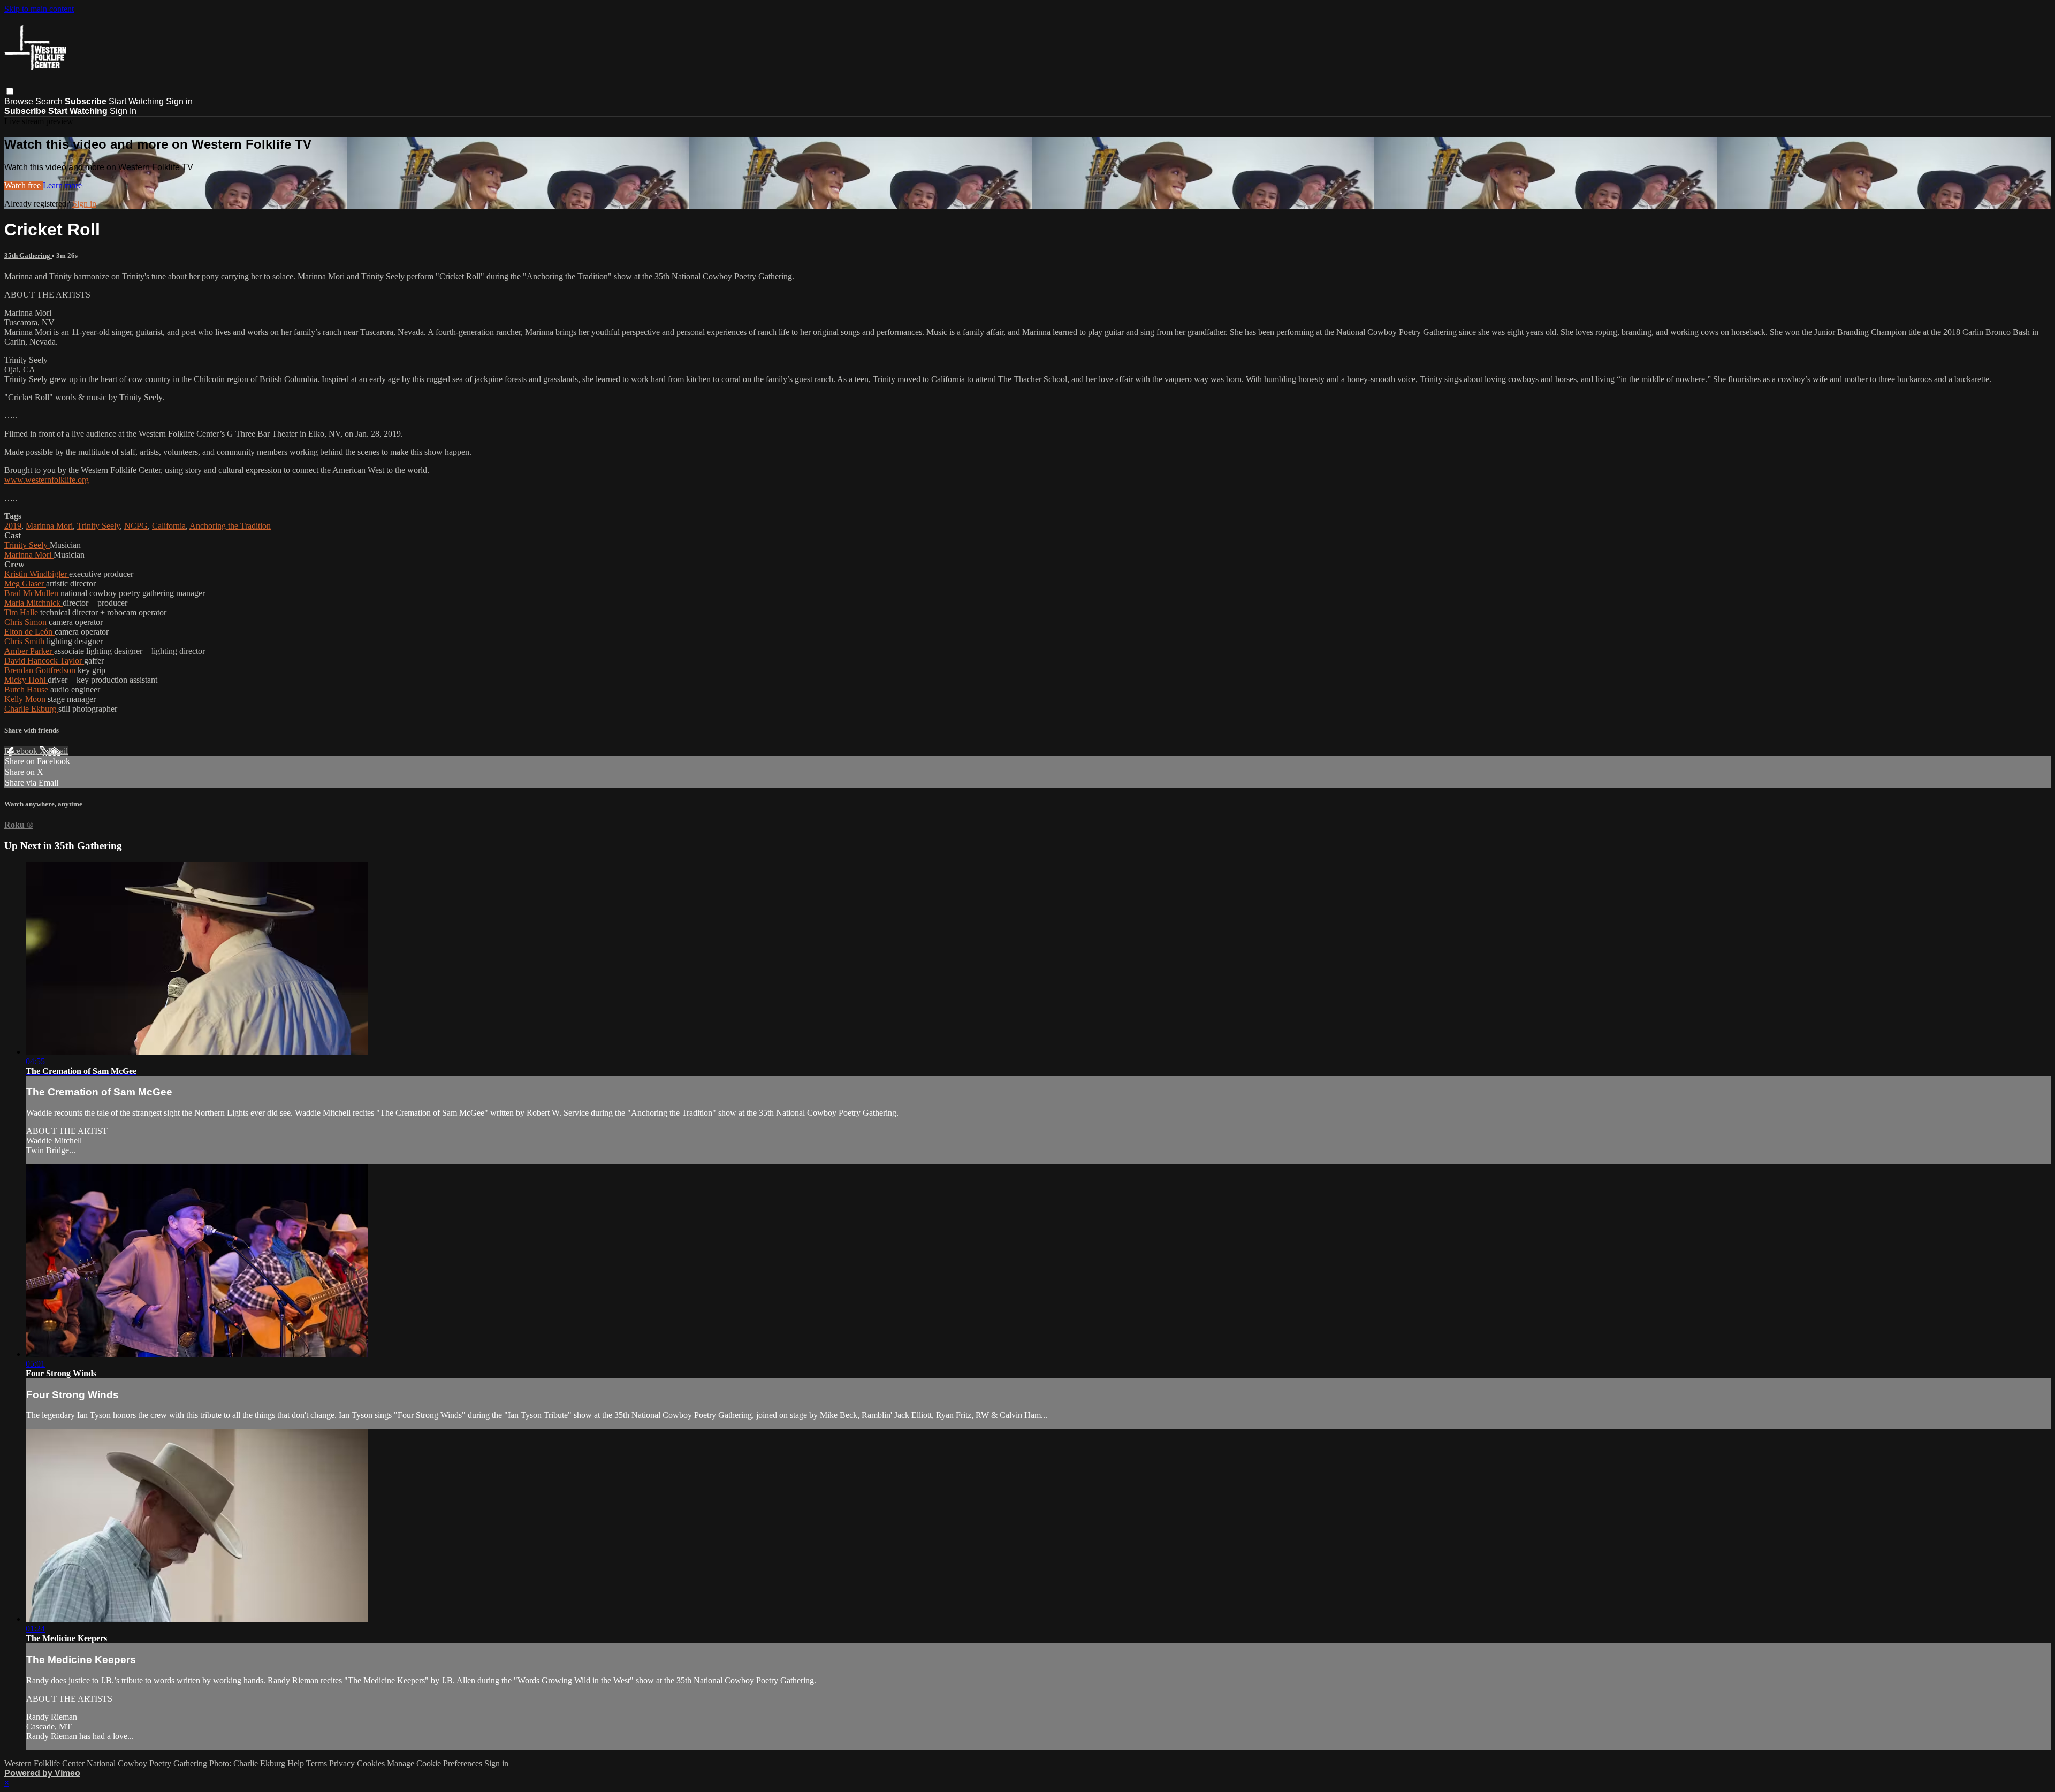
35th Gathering (28, 256)
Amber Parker (29, 651)
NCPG (136, 526)
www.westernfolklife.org (47, 480)
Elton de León (29, 632)
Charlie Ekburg (31, 709)
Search (50, 101)
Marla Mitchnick (33, 603)
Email (58, 751)
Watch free (24, 185)
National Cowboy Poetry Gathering (147, 1763)
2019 (13, 526)
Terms (318, 1763)
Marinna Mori (49, 526)
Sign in (179, 101)
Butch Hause (27, 689)
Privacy (343, 1763)
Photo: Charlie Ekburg (247, 1763)
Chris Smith (25, 641)
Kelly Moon (26, 699)
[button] (10, 91)
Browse (20, 101)
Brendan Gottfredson (41, 670)
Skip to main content (39, 9)
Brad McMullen (32, 593)
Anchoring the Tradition (230, 526)
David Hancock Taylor (44, 661)
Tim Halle (22, 612)
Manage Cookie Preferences (436, 1763)
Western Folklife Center (44, 1763)
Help (297, 1763)
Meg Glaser (25, 584)
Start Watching (137, 101)
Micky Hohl (26, 680)
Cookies (372, 1763)
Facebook (22, 751)
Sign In (123, 111)
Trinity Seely (98, 526)
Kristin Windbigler (37, 574)
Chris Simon (26, 622)
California (169, 526)
